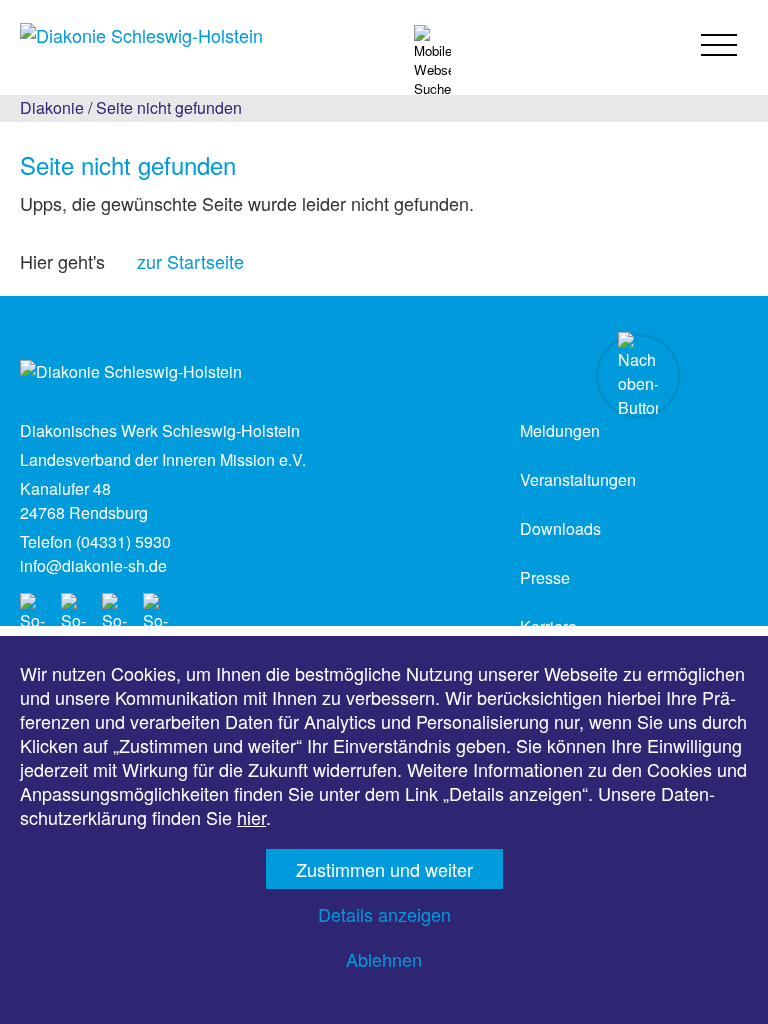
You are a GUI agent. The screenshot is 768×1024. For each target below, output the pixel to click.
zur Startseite (190, 261)
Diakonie (52, 107)
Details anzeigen (384, 914)
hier (251, 817)
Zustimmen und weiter (384, 869)
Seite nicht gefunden (169, 107)
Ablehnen (384, 959)
